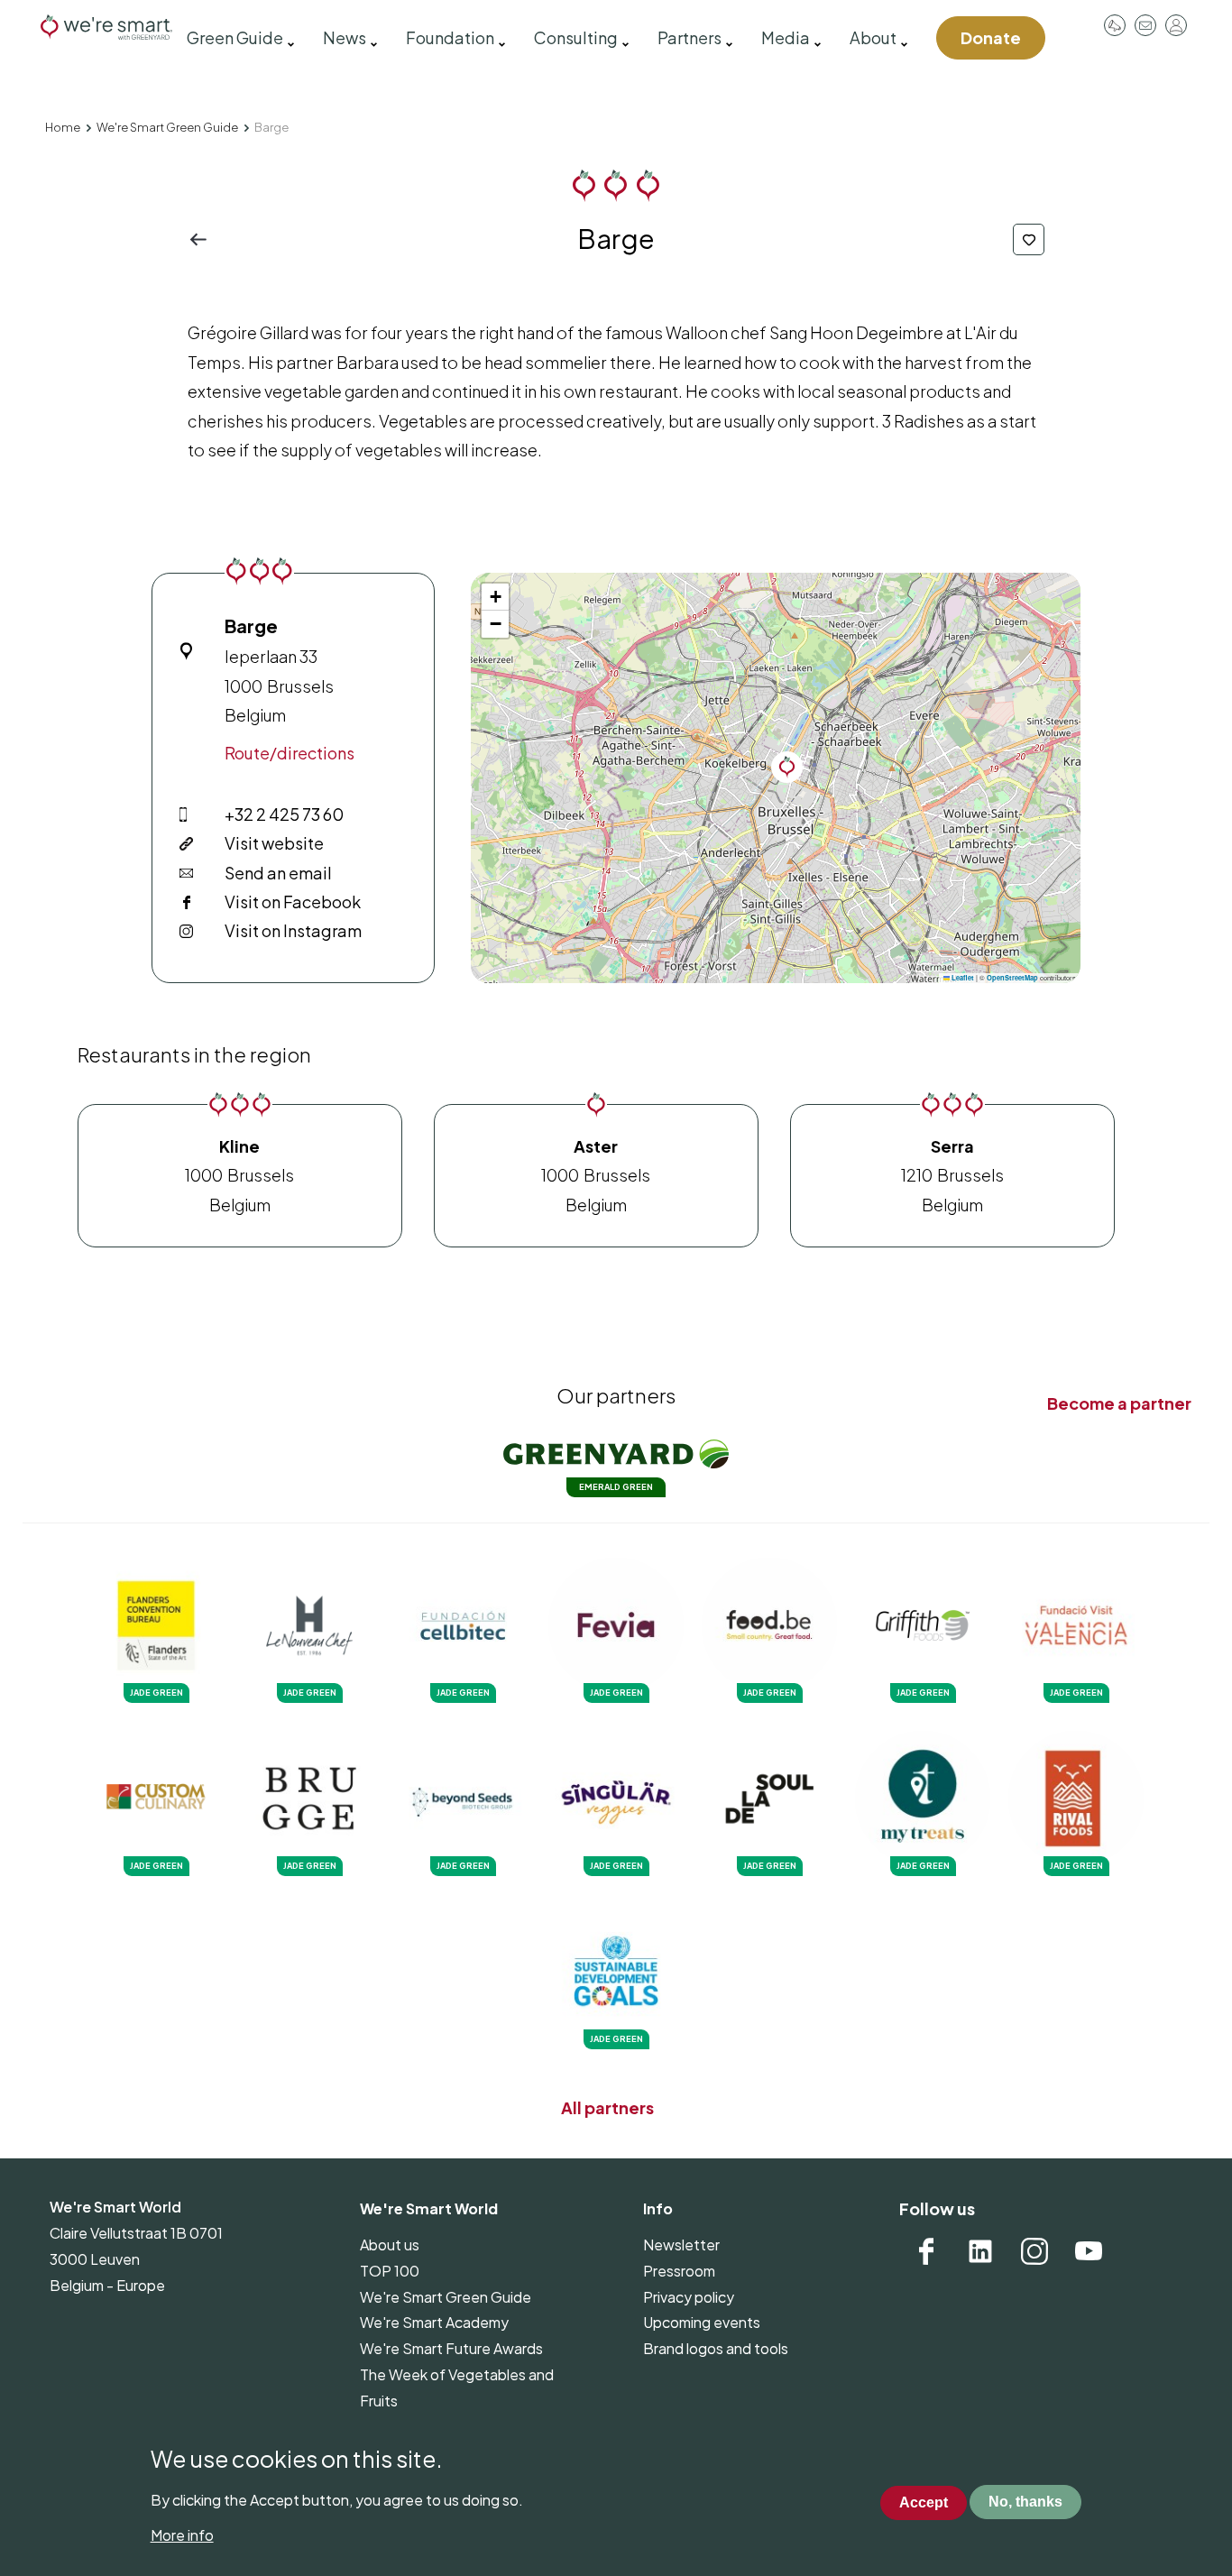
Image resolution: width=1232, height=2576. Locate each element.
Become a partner (1119, 1403)
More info (182, 2535)
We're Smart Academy (434, 2322)
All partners (607, 2107)
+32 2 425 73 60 (284, 814)
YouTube (1089, 2251)
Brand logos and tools (716, 2348)
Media (786, 37)
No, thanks (1025, 2502)
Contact (1145, 25)
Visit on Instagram (293, 930)
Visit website (274, 843)
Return (203, 239)
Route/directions (290, 753)
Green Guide (235, 37)
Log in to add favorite (1029, 239)
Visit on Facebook (293, 902)
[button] (787, 767)
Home (63, 127)
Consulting (576, 37)
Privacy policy (689, 2297)
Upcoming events (702, 2322)
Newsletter (681, 2245)
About (873, 37)
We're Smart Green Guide (167, 127)
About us (390, 2245)
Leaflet (962, 978)
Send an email (278, 873)
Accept (924, 2502)
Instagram (1034, 2251)
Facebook (926, 2251)
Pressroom (1115, 25)
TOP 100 (390, 2271)
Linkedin (980, 2251)
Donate (991, 37)
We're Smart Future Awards (451, 2348)
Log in (1176, 25)
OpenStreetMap (1012, 978)
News (345, 37)
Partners (690, 37)
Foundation (450, 37)
